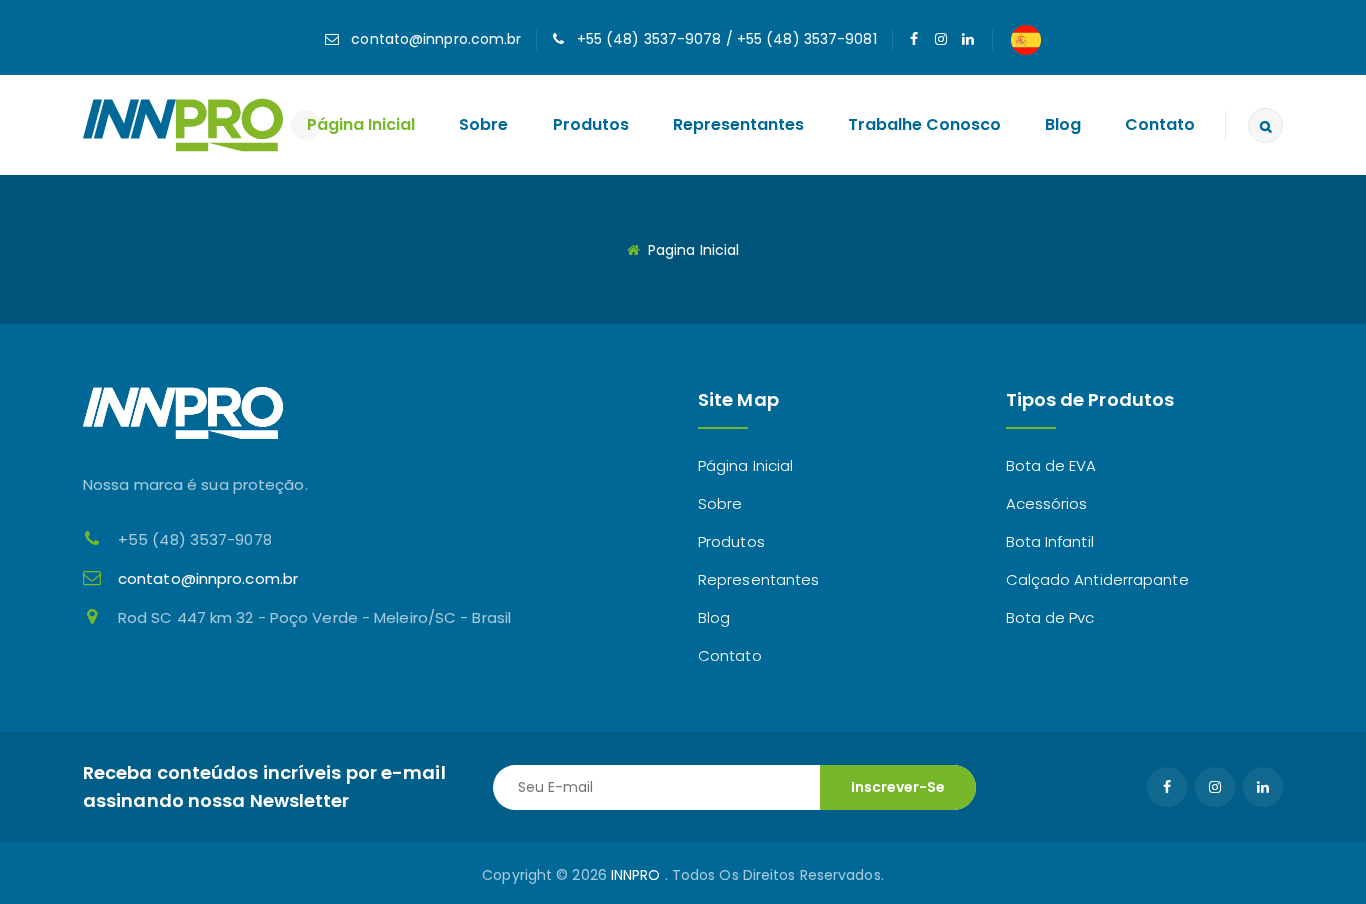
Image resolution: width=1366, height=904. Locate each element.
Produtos (591, 124)
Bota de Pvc (1050, 617)
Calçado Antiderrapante (1097, 579)
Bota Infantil (1050, 541)
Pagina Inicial (693, 250)
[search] (1265, 125)
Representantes (738, 124)
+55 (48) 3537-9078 (649, 39)
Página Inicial (361, 124)
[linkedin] (968, 39)
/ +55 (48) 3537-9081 (799, 39)
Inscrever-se (898, 787)
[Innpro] (183, 123)
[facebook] (914, 39)
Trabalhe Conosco (924, 124)
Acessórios (1047, 503)
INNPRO (636, 875)
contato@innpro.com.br (436, 39)
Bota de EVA (1051, 465)
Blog (1063, 124)
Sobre (483, 124)
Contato (1160, 124)
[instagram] (941, 39)
